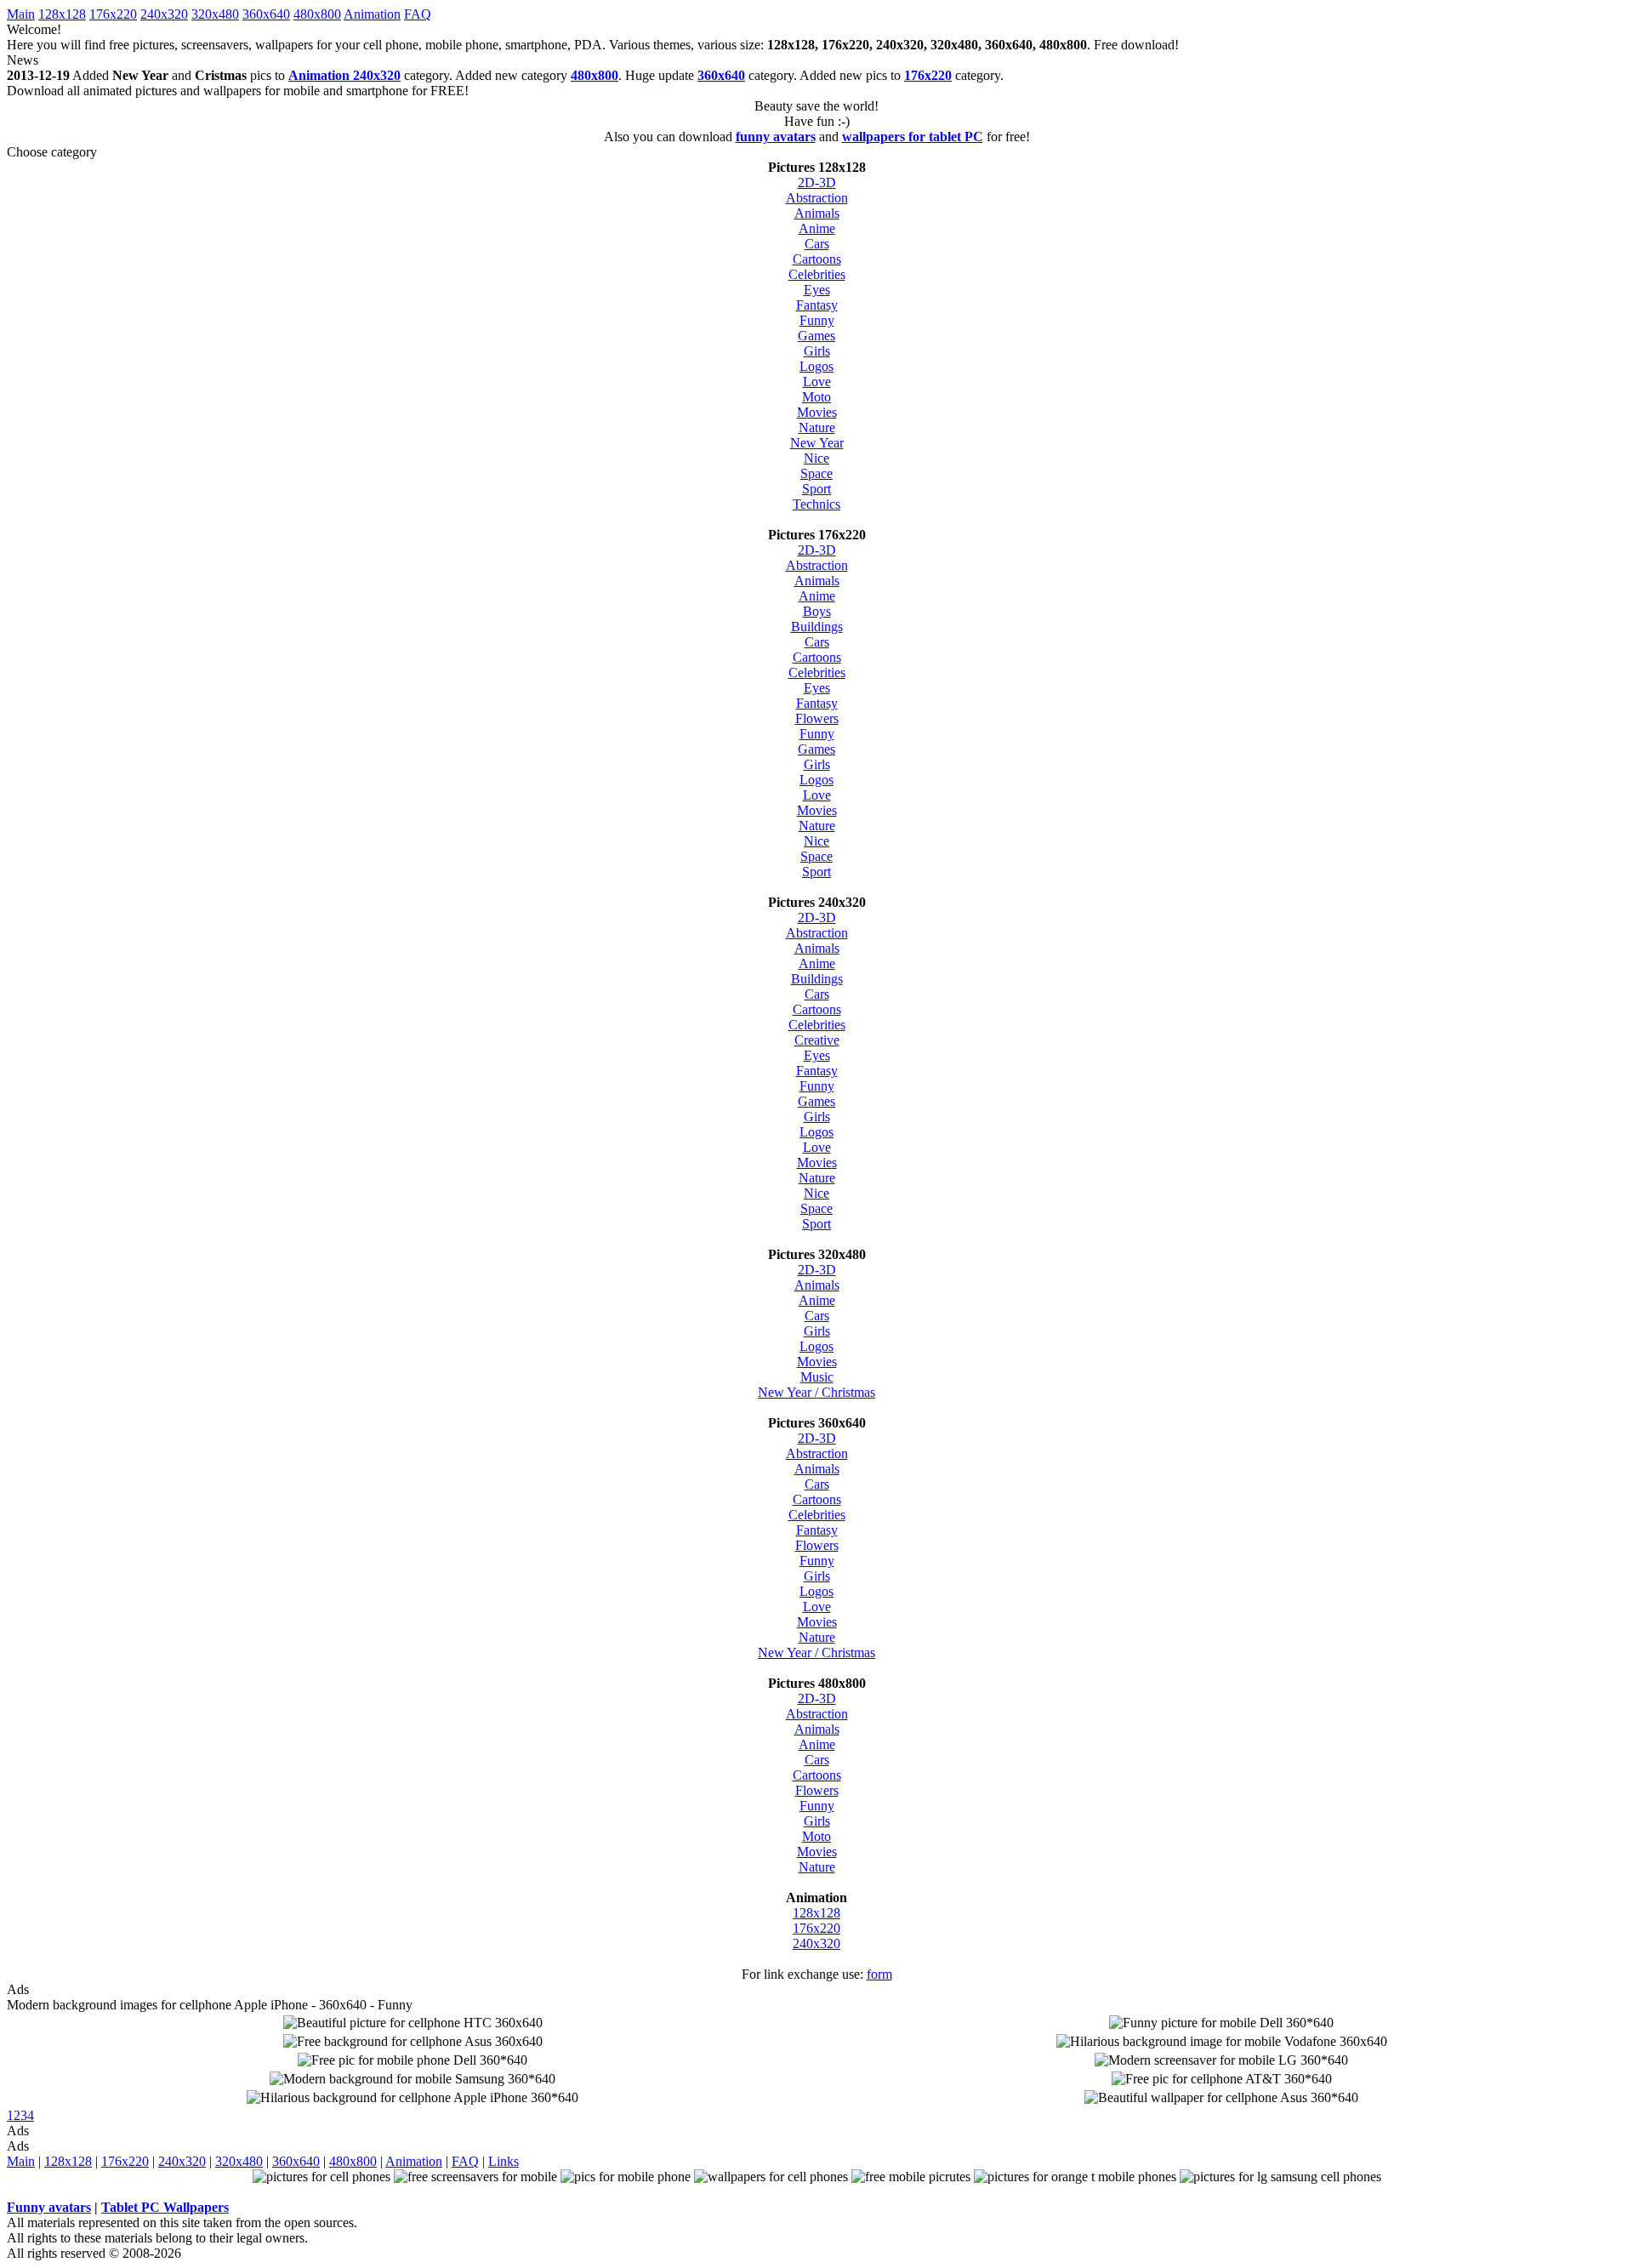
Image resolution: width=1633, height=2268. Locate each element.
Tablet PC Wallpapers (165, 2207)
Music (817, 1377)
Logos (816, 366)
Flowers (817, 718)
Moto (816, 397)
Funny (817, 320)
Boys (817, 611)
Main (21, 14)
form (879, 1974)
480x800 (317, 14)
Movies (817, 412)
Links (504, 2161)
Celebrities (817, 274)
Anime (817, 228)
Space (816, 473)
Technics (816, 504)
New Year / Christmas (816, 1392)
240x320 (164, 14)
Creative (817, 1040)
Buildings (817, 627)
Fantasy (817, 305)
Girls (817, 351)
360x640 (266, 14)
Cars (817, 244)
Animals (817, 213)
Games (816, 336)
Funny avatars (49, 2207)
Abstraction (817, 198)
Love (817, 382)
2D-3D (817, 182)
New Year (817, 443)
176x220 (113, 14)
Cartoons (817, 259)
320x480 (215, 14)
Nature (817, 427)
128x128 (62, 14)
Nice (816, 458)
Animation (372, 14)
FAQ (418, 14)
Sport (816, 489)
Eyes (817, 290)
